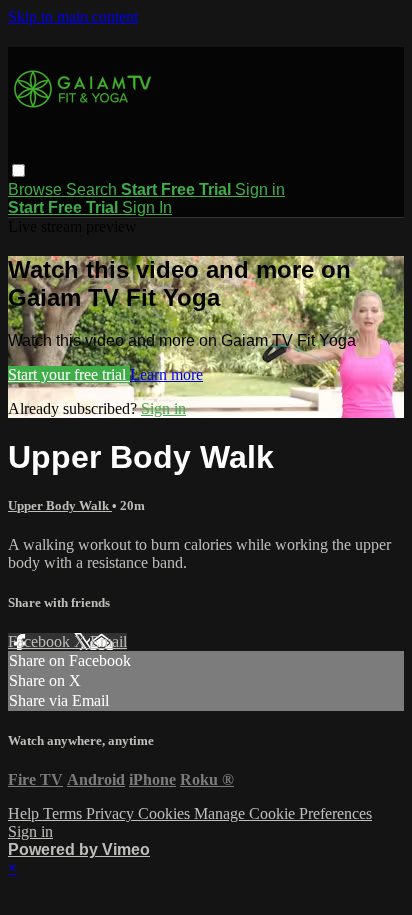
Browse (37, 189)
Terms (64, 813)
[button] (18, 170)
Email (108, 641)
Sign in (260, 189)
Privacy (112, 813)
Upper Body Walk (60, 505)
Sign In (147, 207)
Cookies (166, 813)
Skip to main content (73, 16)
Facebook (41, 641)
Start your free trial (69, 374)
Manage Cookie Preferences (283, 813)
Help (25, 813)
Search (93, 189)
